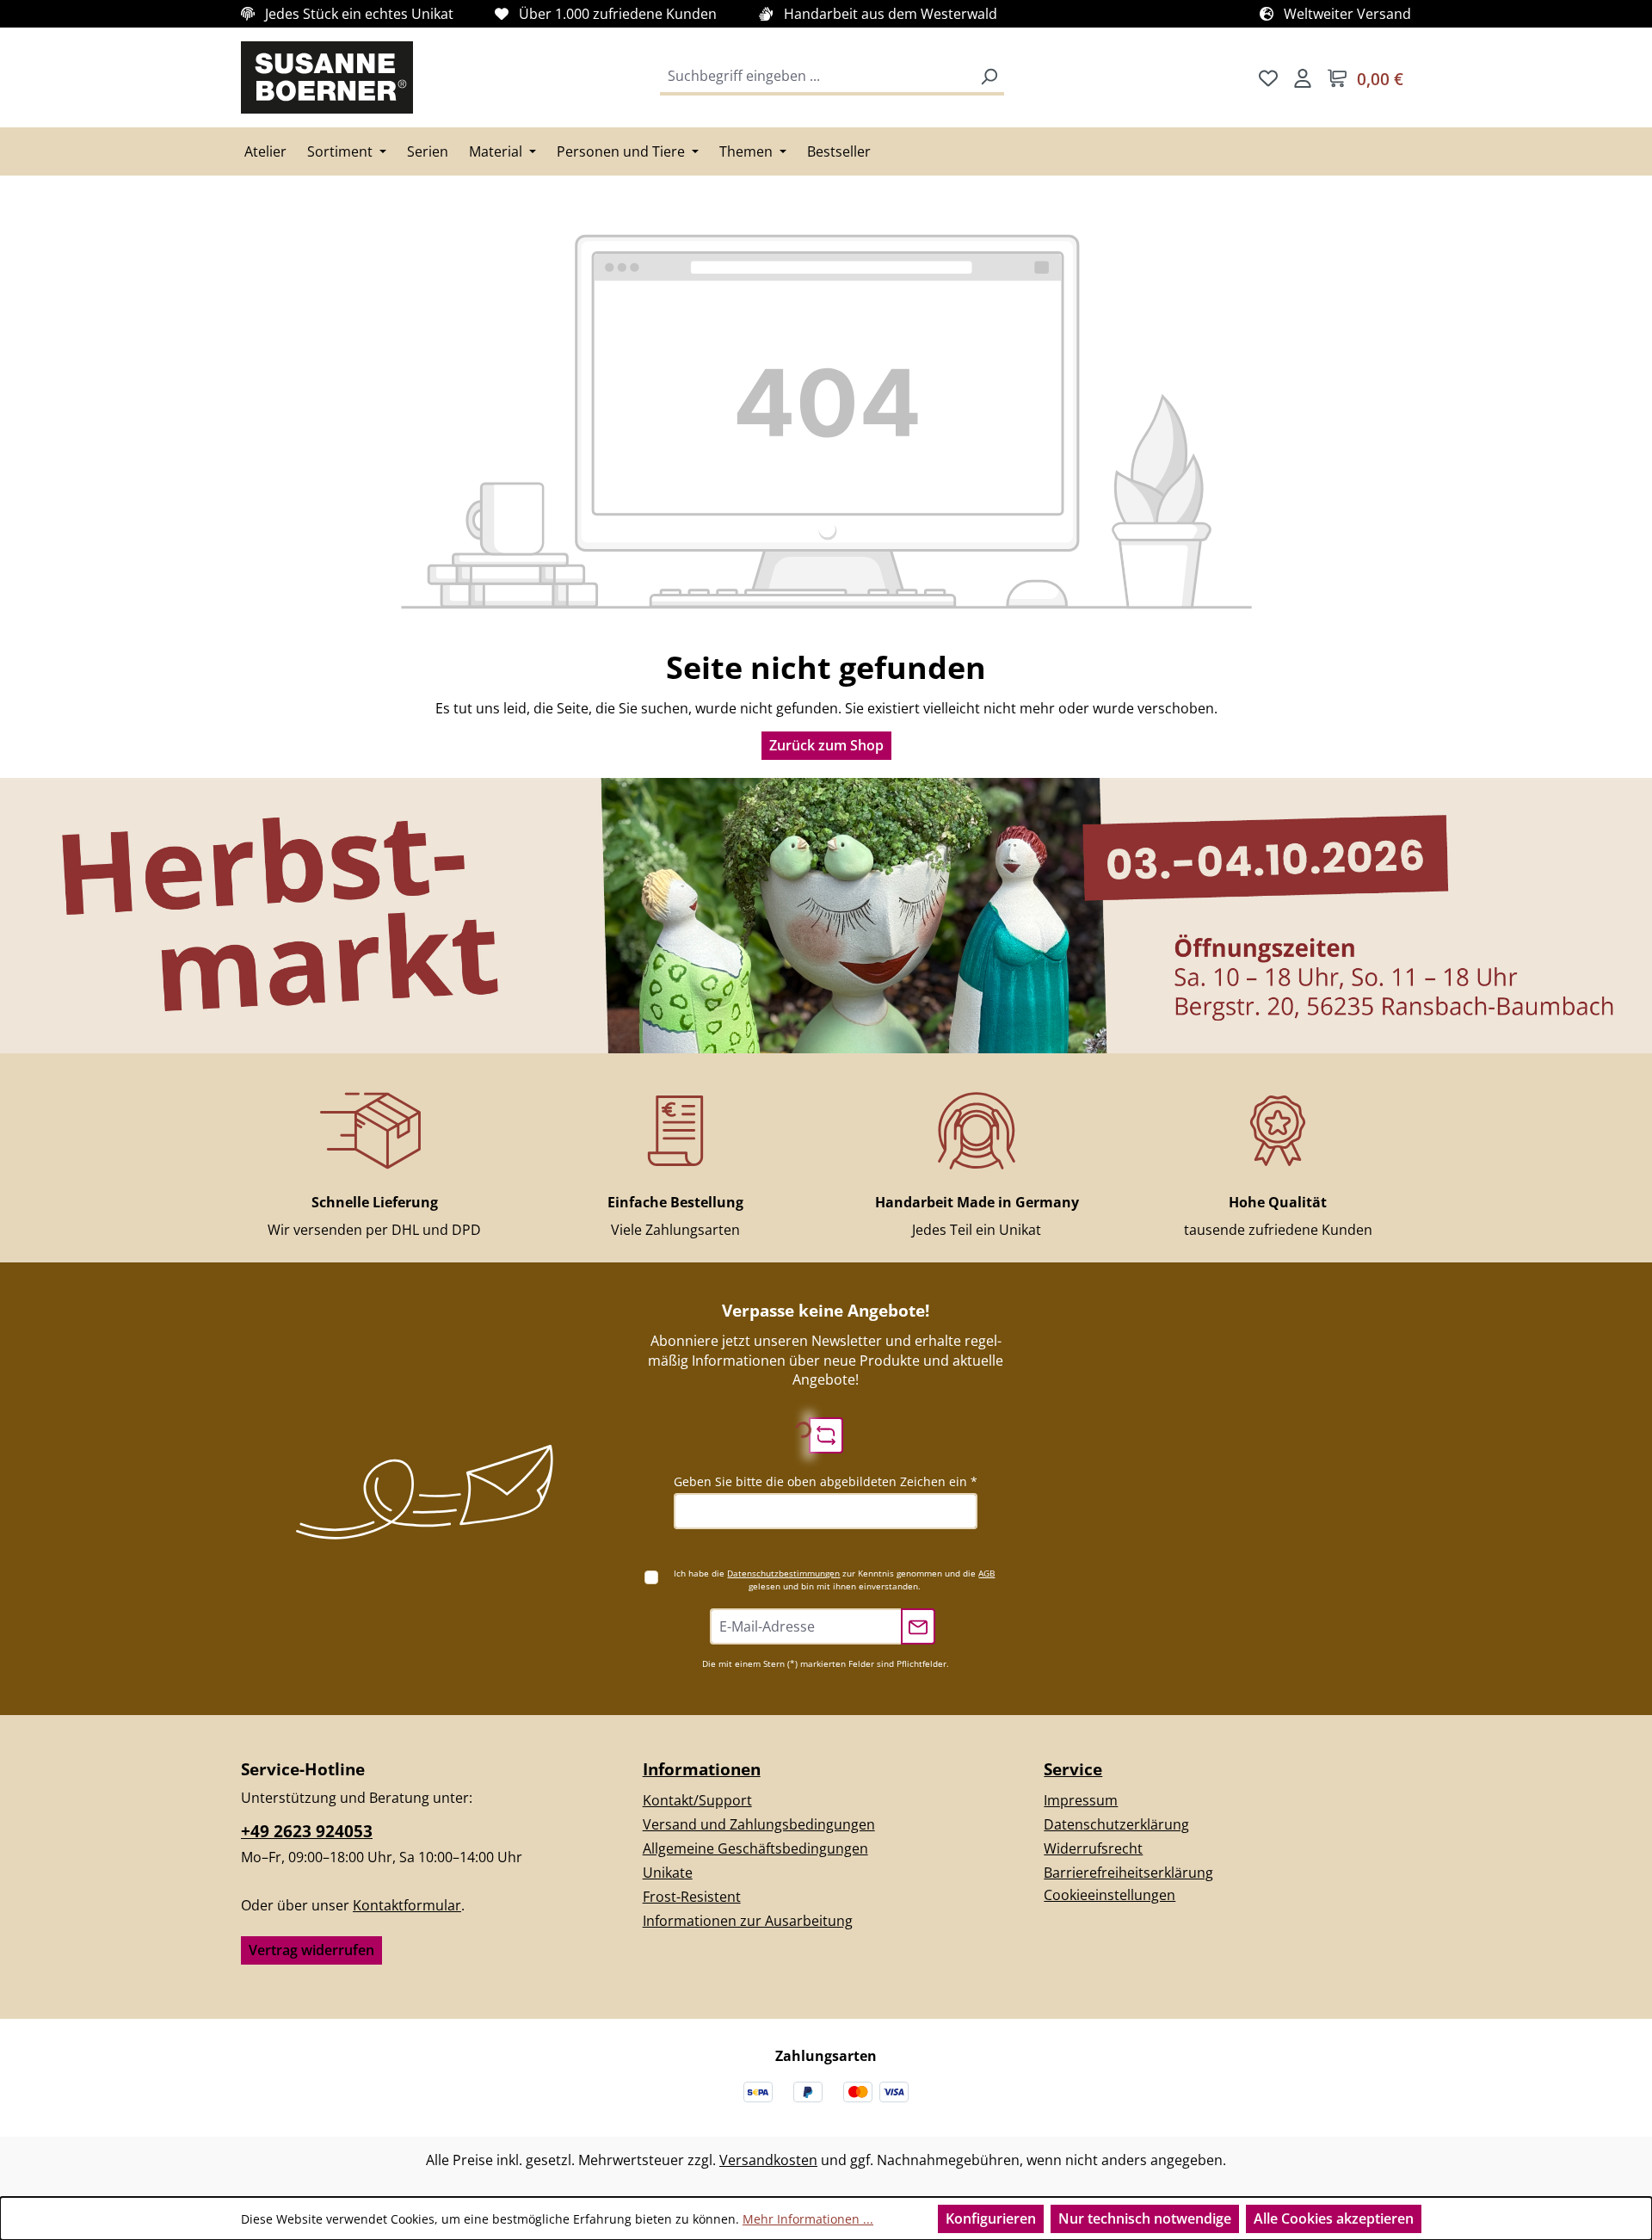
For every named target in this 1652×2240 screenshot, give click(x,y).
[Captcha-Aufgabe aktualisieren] (826, 1435)
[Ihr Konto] (1303, 77)
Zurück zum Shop (826, 745)
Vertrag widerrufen (311, 1950)
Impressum (1081, 1800)
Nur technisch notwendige (1145, 2218)
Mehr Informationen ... (808, 2219)
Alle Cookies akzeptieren (1334, 2218)
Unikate (668, 1873)
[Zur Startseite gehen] (327, 77)
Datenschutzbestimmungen (783, 1573)
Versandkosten (768, 2160)
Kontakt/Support (697, 1800)
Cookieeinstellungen (1110, 1895)
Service (1073, 1769)
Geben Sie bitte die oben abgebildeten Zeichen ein (826, 1481)
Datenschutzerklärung (1116, 1824)
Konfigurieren (991, 2218)
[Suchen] (989, 77)
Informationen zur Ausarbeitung (748, 1921)
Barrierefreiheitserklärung (1128, 1873)
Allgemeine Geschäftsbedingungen (755, 1848)
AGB (986, 1573)
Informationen (702, 1769)
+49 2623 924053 (307, 1831)
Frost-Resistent (692, 1897)
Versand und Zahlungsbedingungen (759, 1824)
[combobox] (817, 77)
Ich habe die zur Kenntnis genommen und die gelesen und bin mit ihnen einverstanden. (834, 1580)
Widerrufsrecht (1093, 1848)
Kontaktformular (407, 1905)
